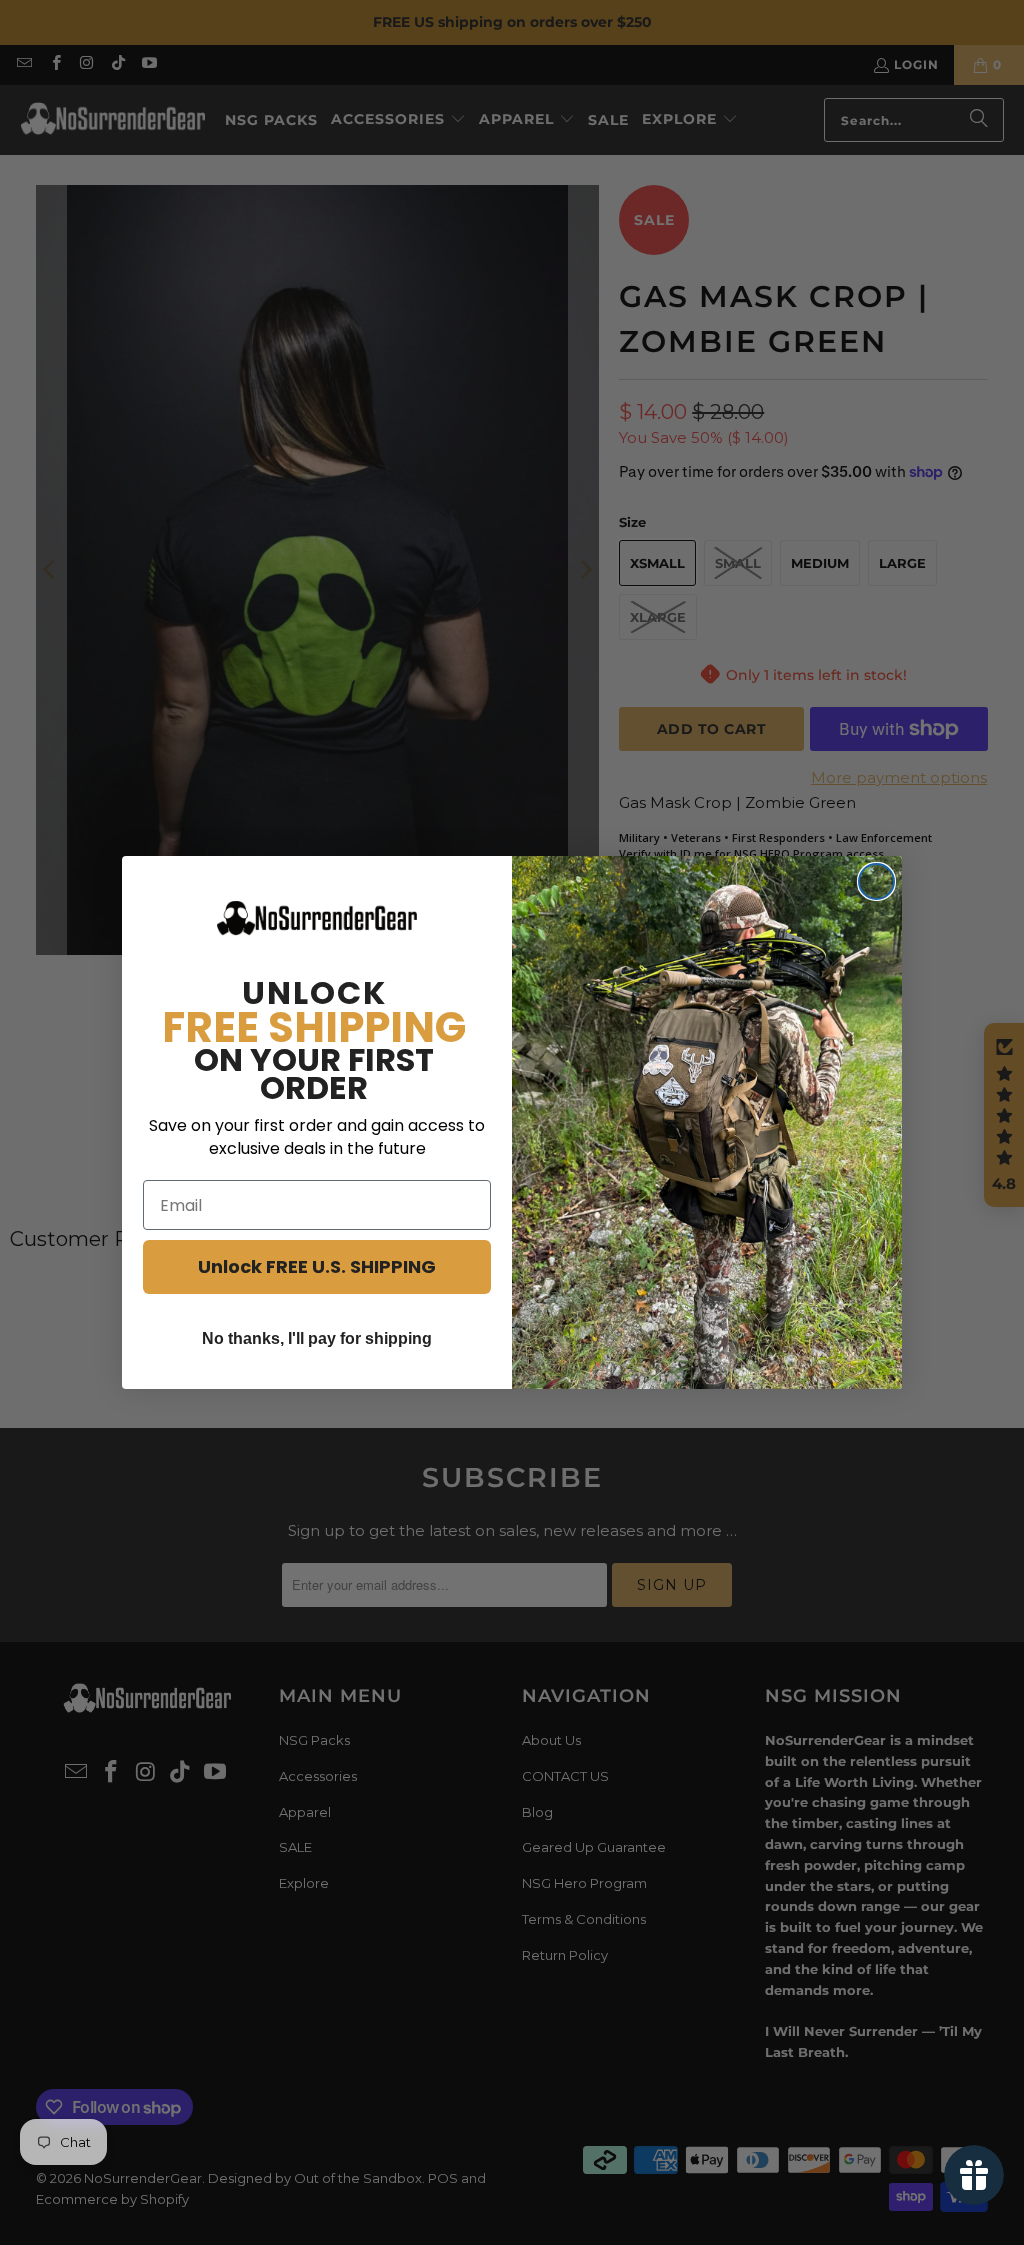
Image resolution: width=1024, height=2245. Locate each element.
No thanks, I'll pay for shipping (317, 1338)
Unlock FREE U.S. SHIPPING (317, 1266)
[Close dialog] (876, 881)
